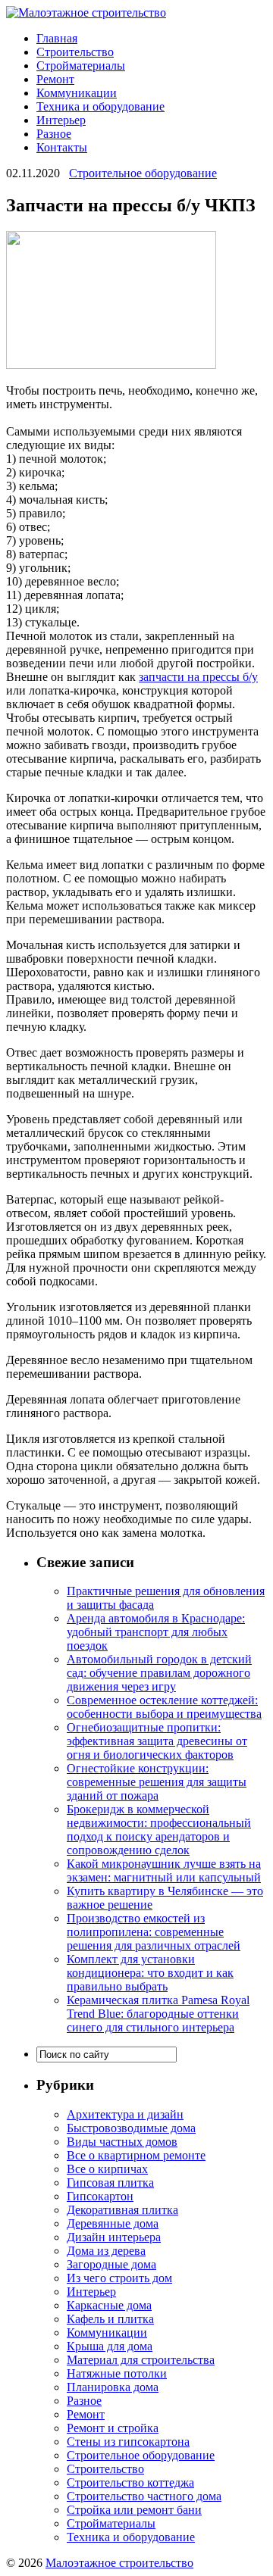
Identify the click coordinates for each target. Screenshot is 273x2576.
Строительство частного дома (144, 2496)
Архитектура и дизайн (125, 2114)
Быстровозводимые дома (131, 2128)
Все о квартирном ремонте (136, 2155)
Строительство (75, 52)
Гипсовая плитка (110, 2183)
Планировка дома (113, 2387)
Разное (54, 134)
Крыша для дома (110, 2346)
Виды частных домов (122, 2142)
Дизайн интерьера (114, 2237)
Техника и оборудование (100, 106)
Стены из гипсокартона (128, 2442)
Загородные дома (111, 2264)
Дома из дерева (106, 2251)
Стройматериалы (81, 66)
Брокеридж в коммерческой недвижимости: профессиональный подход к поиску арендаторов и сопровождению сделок (159, 1830)
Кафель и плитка (110, 2319)
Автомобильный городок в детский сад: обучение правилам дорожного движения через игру (159, 1673)
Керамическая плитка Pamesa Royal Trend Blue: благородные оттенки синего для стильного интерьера (158, 2014)
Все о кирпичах (107, 2169)
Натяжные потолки (117, 2373)
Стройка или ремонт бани (134, 2510)
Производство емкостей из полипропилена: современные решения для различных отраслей (154, 1932)
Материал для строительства (141, 2360)
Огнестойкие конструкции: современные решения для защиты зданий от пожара (157, 1782)
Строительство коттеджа (130, 2482)
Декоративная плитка (122, 2210)
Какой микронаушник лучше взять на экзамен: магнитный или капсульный (164, 1870)
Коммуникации (77, 93)
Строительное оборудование (143, 173)
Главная (57, 38)
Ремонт (55, 79)
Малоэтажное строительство (119, 2563)
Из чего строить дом (119, 2278)
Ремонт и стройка (113, 2428)
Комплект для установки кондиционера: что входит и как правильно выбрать (150, 1973)
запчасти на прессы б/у (198, 677)
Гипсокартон (100, 2196)
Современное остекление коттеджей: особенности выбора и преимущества (164, 1707)
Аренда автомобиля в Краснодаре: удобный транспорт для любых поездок (156, 1632)
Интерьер (61, 120)
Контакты (62, 147)
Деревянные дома (113, 2223)
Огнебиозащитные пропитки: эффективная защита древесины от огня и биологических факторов (157, 1741)
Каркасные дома (109, 2305)
